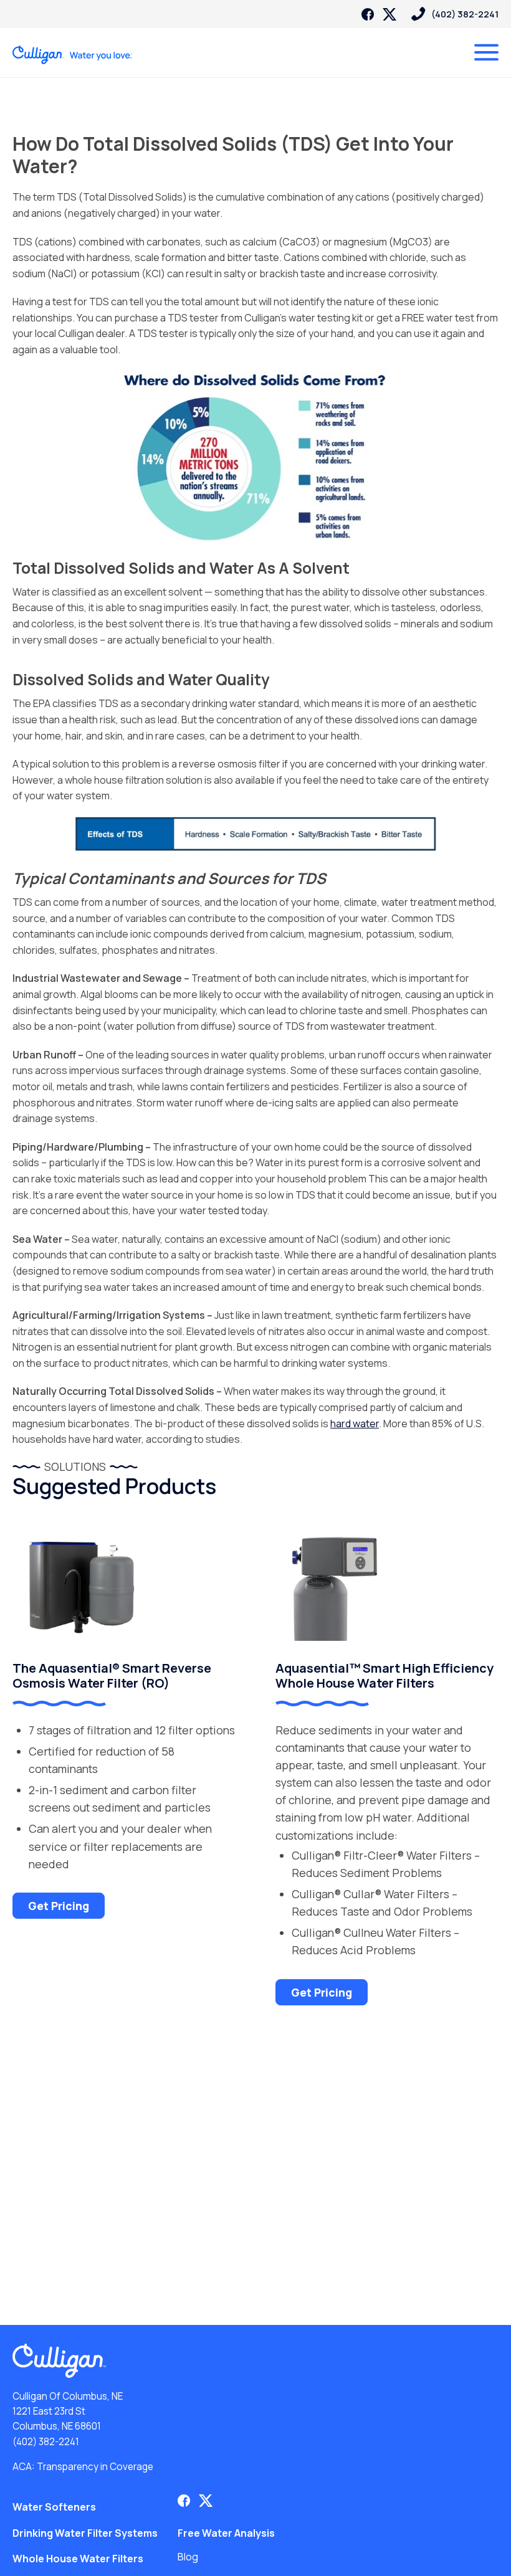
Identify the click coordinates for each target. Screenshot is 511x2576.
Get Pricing (59, 1906)
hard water (355, 1423)
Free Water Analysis (226, 2533)
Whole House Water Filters (78, 2559)
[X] (389, 14)
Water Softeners (54, 2507)
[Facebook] (368, 14)
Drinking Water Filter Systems (85, 2533)
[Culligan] (73, 55)
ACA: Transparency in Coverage (83, 2467)
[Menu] (486, 52)
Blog (188, 2557)
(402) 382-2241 (46, 2442)
